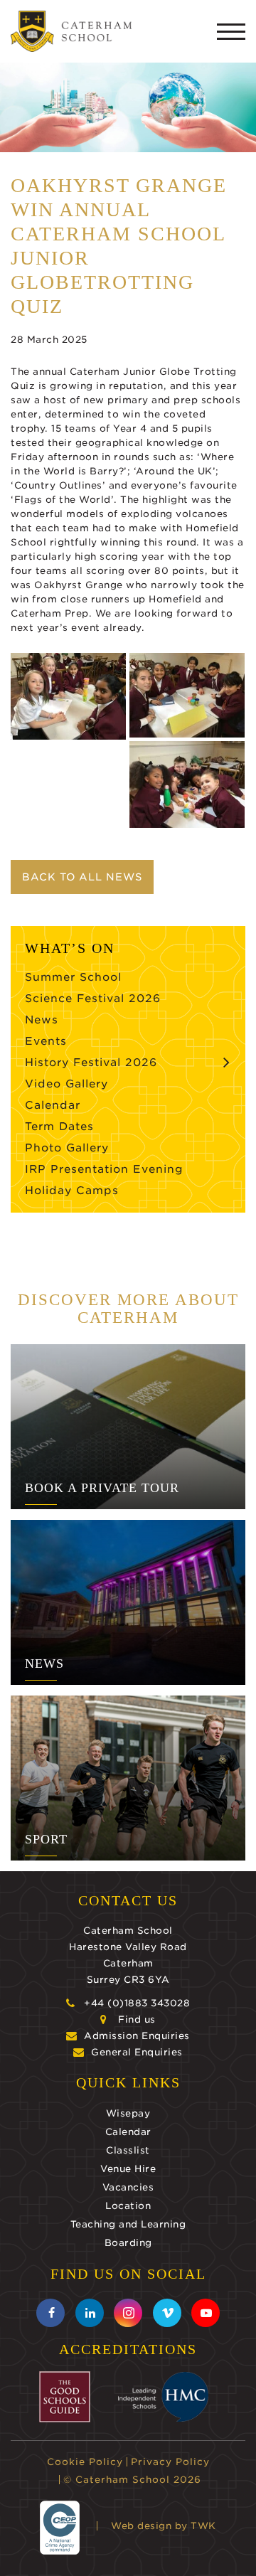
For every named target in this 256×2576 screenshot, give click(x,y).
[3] (187, 784)
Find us (137, 2019)
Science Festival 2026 (93, 999)
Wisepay (128, 2113)
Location (128, 2206)
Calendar (53, 1105)
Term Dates (59, 1127)
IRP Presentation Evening (104, 1169)
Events (46, 1041)
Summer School (73, 977)
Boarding (128, 2243)
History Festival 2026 (91, 1063)
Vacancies (128, 2187)
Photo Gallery (67, 1148)
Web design (141, 2526)
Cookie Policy (85, 2462)
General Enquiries (137, 2052)
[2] (68, 696)
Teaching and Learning (128, 2224)
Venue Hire (128, 2169)
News (42, 1020)
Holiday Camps (72, 1191)
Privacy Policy (170, 2462)
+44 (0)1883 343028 (137, 2003)
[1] (187, 695)
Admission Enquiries (137, 2036)
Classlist (128, 2150)
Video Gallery (66, 1084)
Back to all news (82, 877)
